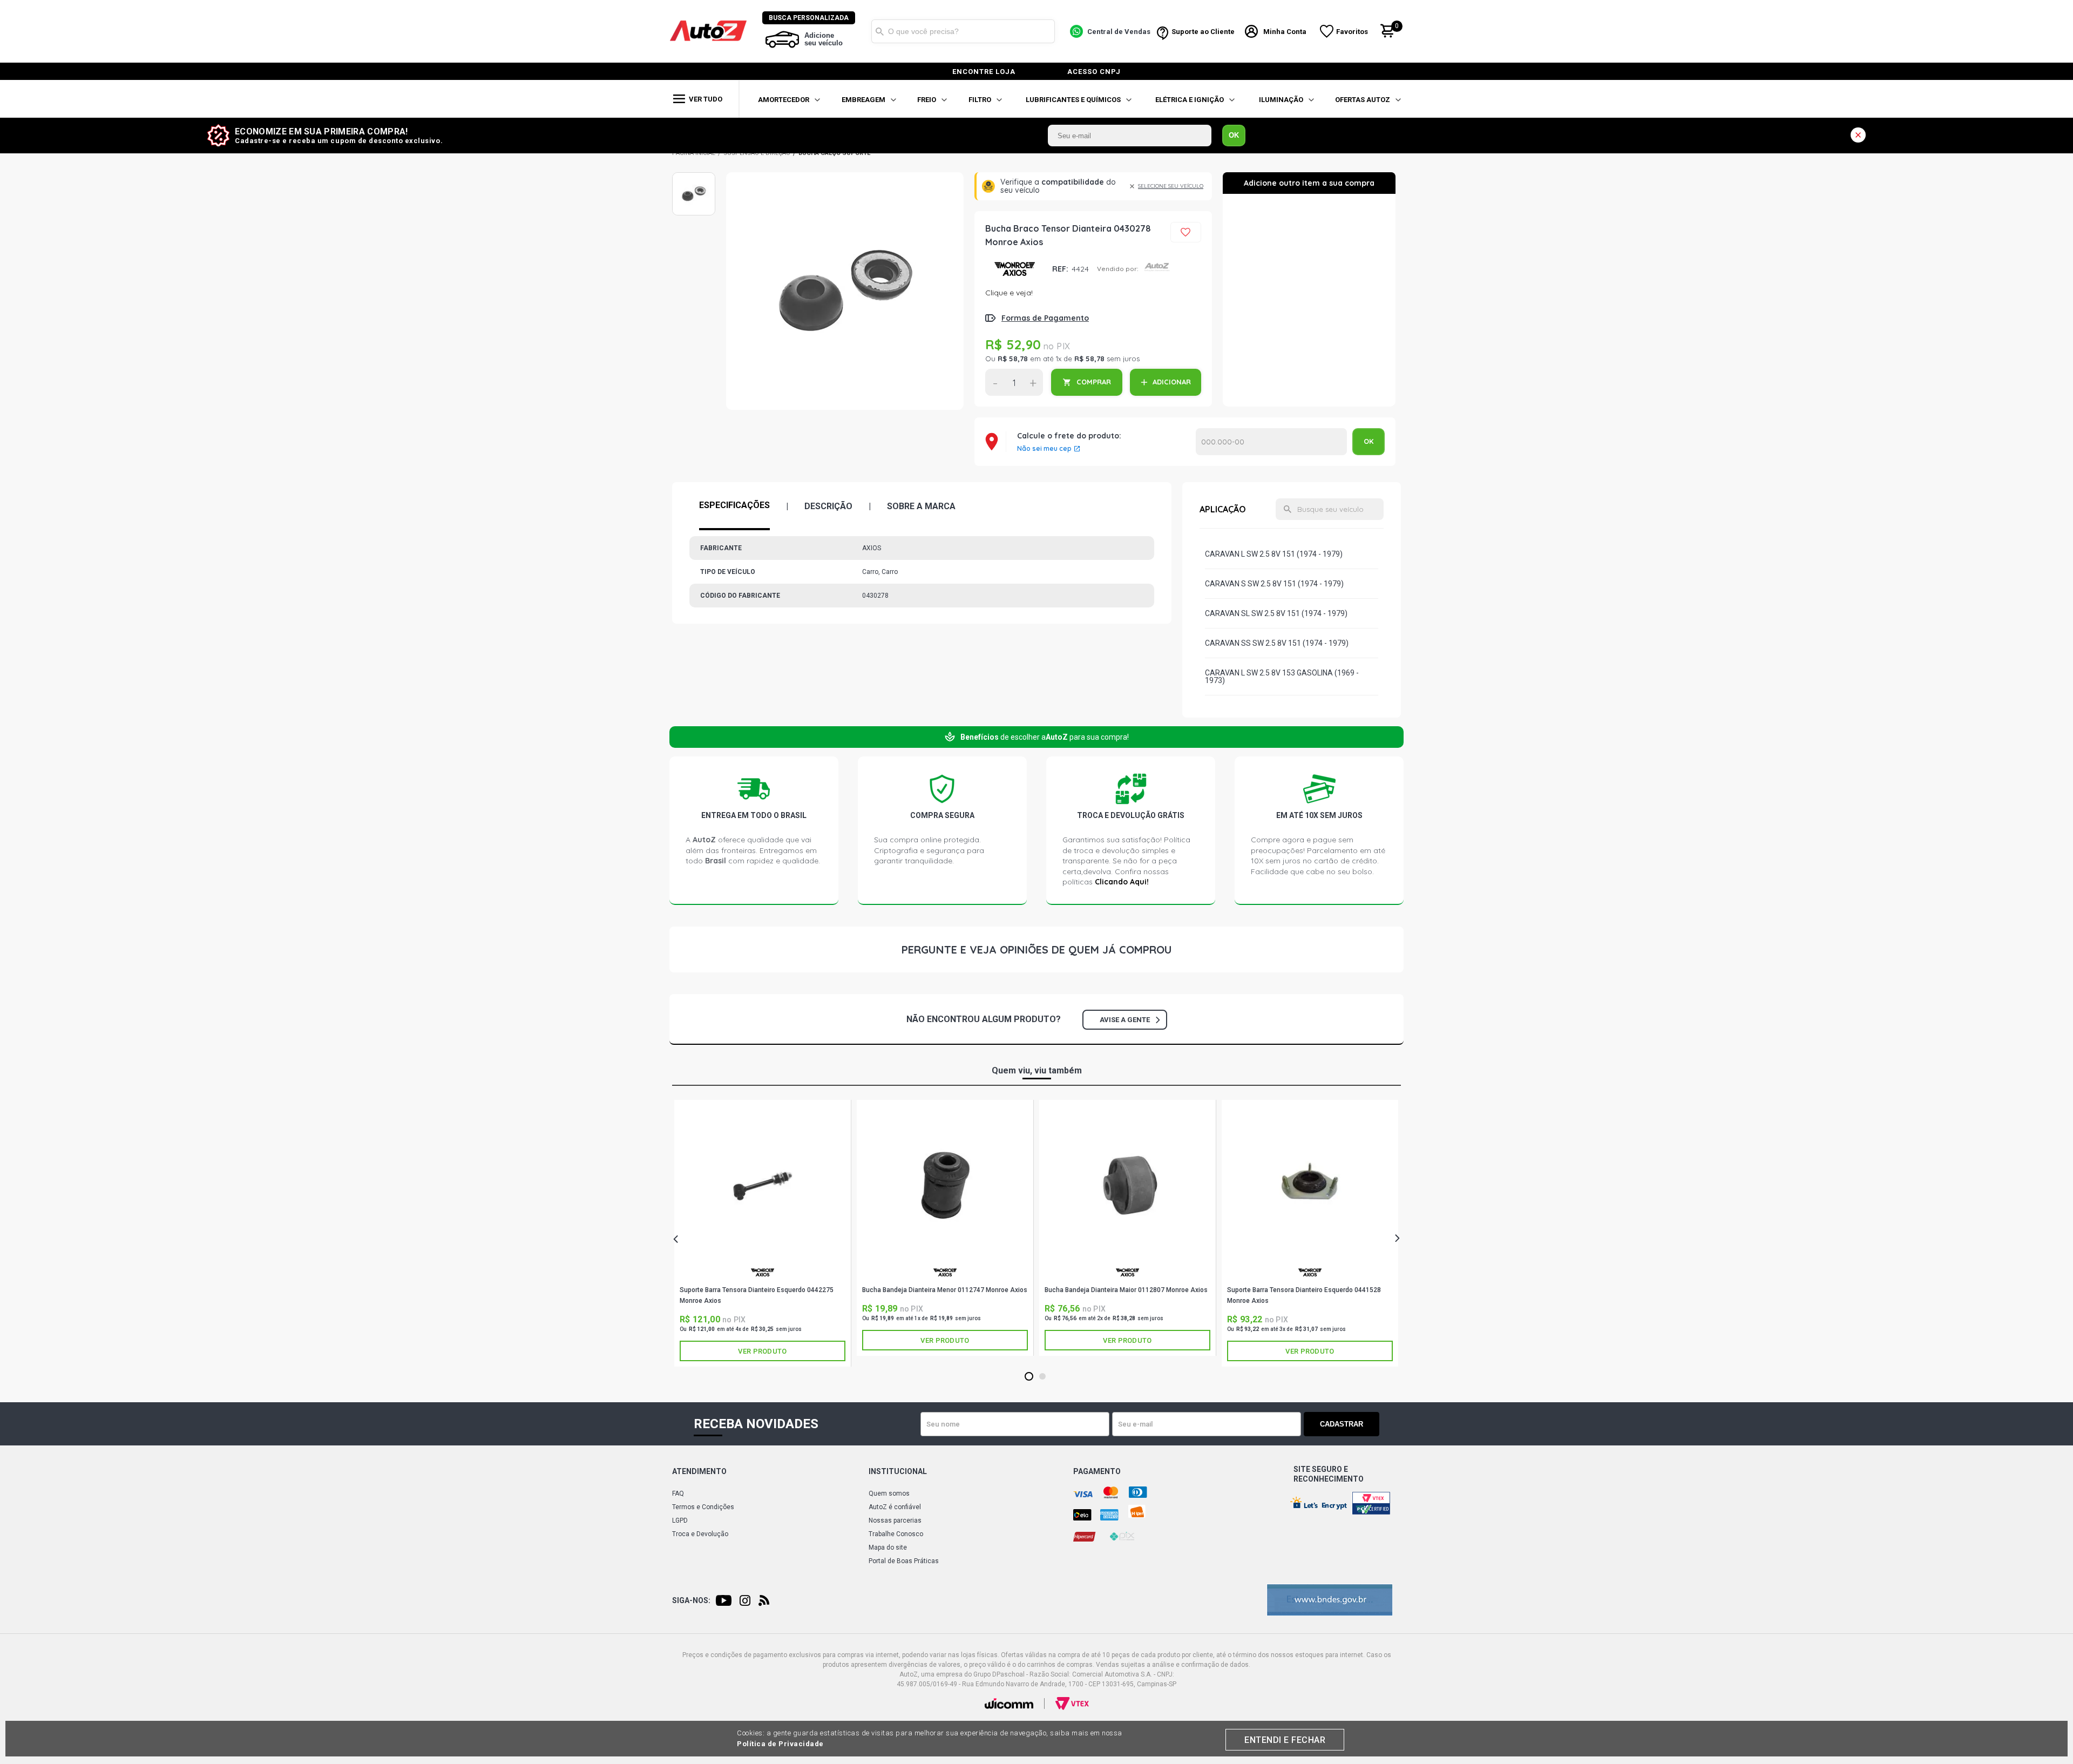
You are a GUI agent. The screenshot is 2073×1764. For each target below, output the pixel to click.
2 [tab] (1043, 1377)
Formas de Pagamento (1045, 318)
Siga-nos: (691, 1600)
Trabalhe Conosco (896, 1534)
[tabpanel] (763, 1233)
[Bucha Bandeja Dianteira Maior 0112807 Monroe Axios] (1127, 1185)
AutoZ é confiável (895, 1507)
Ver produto (762, 1351)
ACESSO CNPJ (1094, 72)
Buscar (879, 31)
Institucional (898, 1471)
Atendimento (699, 1471)
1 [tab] (1029, 1377)
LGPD (680, 1520)
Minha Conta (1285, 32)
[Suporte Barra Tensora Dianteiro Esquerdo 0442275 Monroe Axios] (763, 1185)
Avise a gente (1125, 1020)
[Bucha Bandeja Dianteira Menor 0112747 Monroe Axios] (945, 1185)
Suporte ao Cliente (1203, 32)
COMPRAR (1094, 382)
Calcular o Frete (1271, 442)
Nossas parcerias (895, 1520)
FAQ (678, 1493)
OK (1234, 135)
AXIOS (1015, 269)
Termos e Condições (703, 1507)
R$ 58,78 (1013, 359)
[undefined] (845, 291)
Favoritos (1352, 32)
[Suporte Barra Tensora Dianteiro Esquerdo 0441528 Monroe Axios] (1310, 1185)
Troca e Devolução (700, 1534)
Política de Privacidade (780, 1744)
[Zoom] (694, 194)
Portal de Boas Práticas (904, 1561)
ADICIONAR (1172, 382)
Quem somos (889, 1493)
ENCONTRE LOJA (984, 72)
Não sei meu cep (1044, 449)
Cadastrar (1342, 1424)
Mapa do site (888, 1547)
